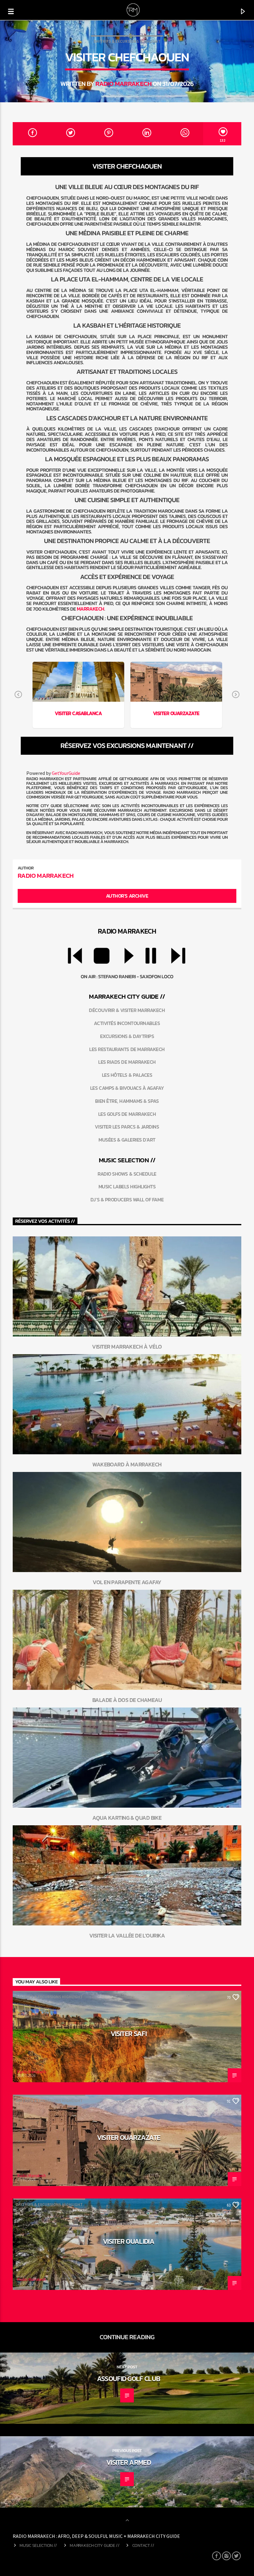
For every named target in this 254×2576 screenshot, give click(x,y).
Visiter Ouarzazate (176, 713)
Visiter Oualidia (129, 2241)
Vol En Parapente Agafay (127, 1582)
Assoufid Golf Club (129, 2379)
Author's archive (127, 896)
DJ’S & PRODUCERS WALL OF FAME (127, 1200)
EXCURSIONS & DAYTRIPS (127, 1036)
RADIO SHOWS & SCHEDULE (127, 1174)
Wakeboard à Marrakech (127, 1464)
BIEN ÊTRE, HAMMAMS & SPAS (127, 1101)
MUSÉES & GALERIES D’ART (127, 1140)
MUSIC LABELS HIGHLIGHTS (127, 1186)
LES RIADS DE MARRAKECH (127, 1062)
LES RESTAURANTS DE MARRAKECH (127, 1049)
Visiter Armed (129, 2462)
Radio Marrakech (123, 84)
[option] (78, 695)
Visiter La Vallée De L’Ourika (127, 1935)
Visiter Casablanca (78, 713)
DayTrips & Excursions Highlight (127, 41)
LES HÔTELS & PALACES (127, 1075)
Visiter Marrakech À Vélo (127, 1347)
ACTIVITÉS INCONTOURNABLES (127, 1023)
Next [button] (236, 695)
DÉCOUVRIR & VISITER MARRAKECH (127, 1010)
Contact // (143, 2545)
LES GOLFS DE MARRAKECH (127, 1114)
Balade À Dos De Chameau (127, 1700)
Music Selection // (38, 2545)
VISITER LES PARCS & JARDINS (127, 1127)
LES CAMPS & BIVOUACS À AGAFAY (127, 1088)
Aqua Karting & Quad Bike (127, 1818)
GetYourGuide (66, 773)
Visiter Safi (129, 2034)
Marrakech (91, 609)
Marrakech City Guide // (94, 2545)
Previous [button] (18, 695)
